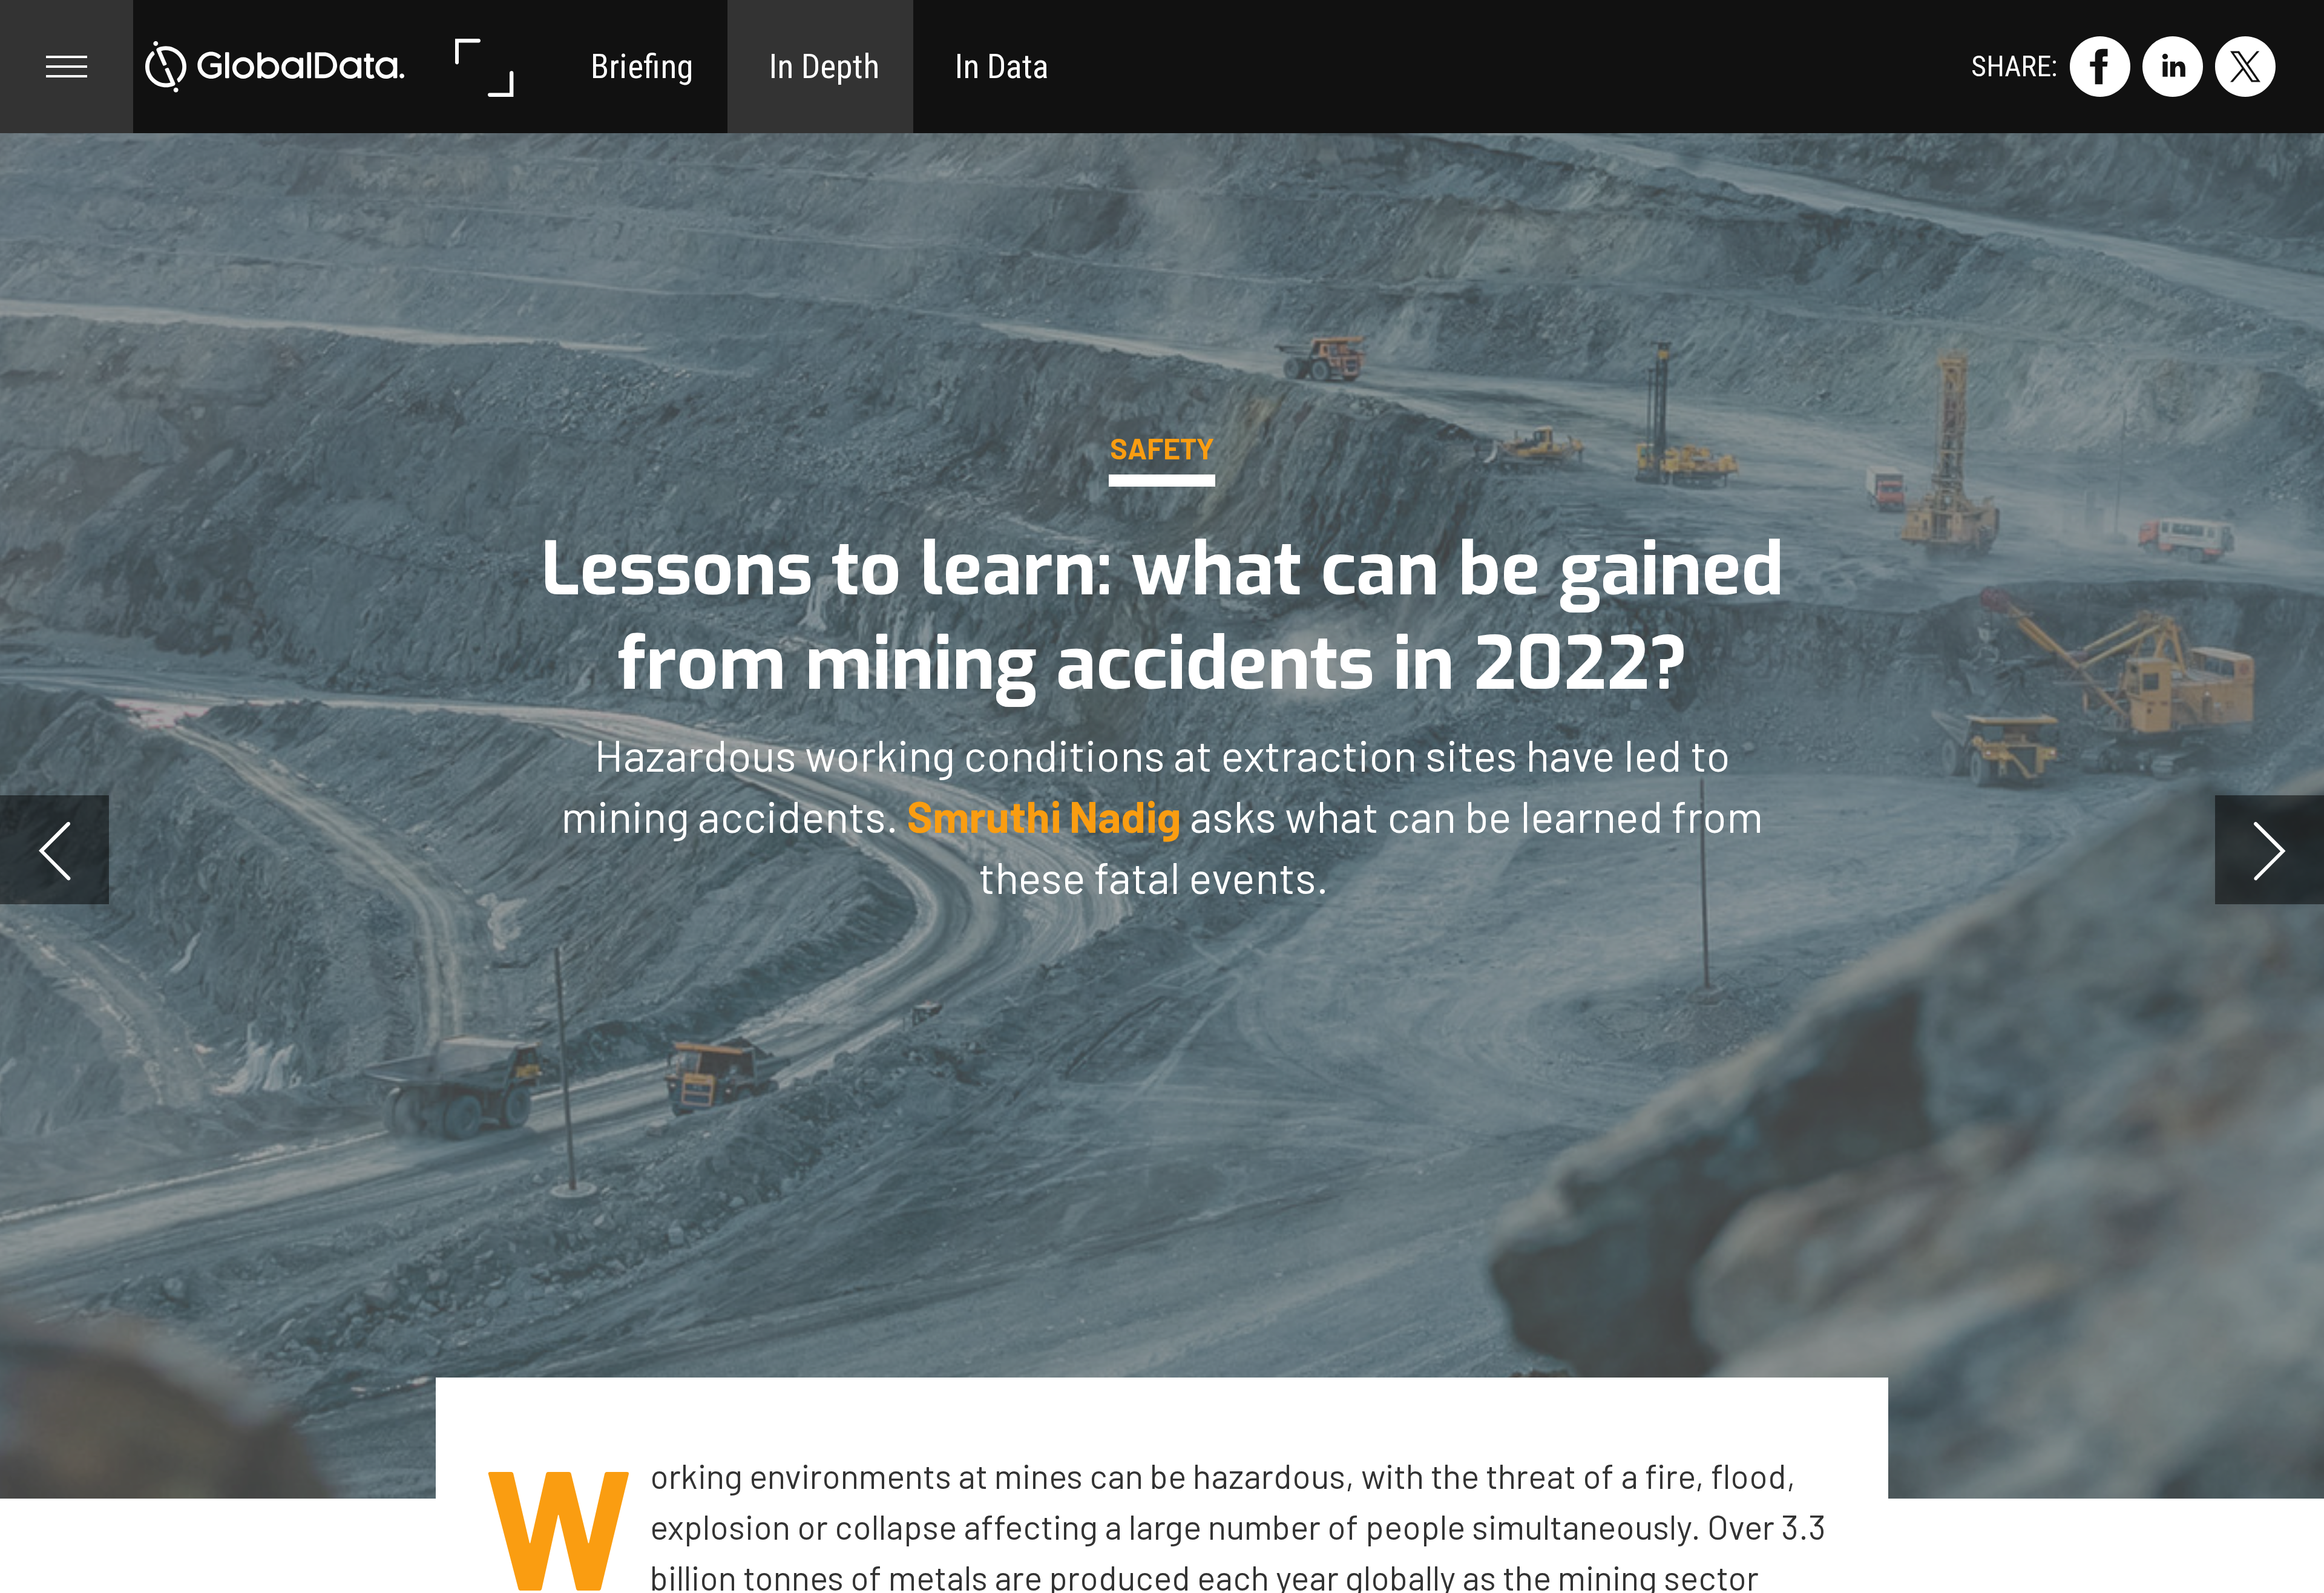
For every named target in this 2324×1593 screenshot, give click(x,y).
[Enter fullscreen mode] (483, 67)
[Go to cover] (275, 67)
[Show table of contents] (67, 67)
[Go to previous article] (54, 850)
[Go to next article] (2270, 850)
